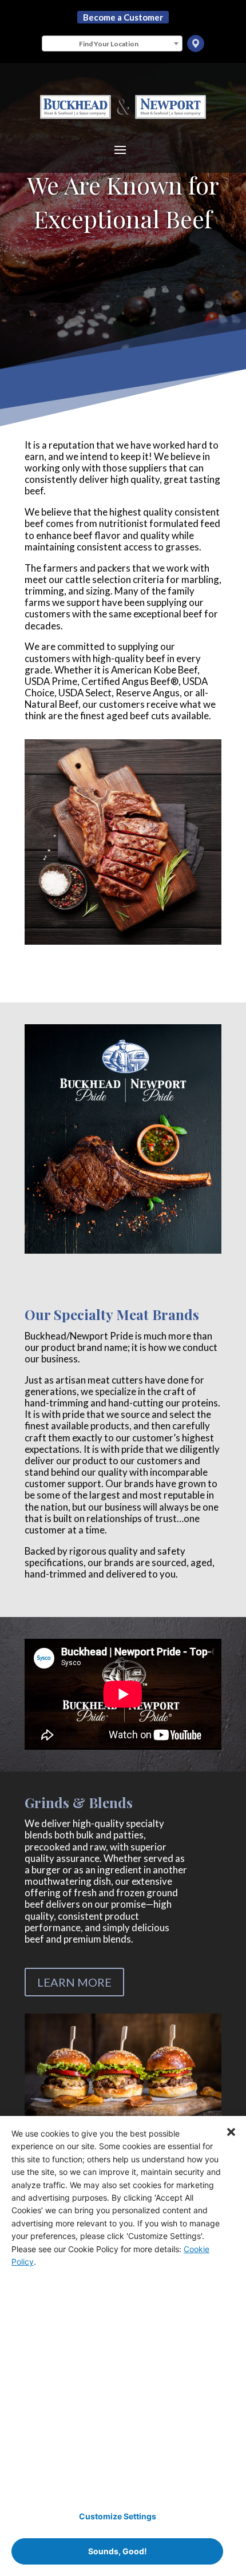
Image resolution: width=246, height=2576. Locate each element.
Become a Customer (123, 17)
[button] (231, 2131)
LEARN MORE (74, 1982)
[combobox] (112, 43)
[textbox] (112, 44)
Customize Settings (118, 2516)
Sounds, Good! (118, 2551)
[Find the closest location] (196, 43)
